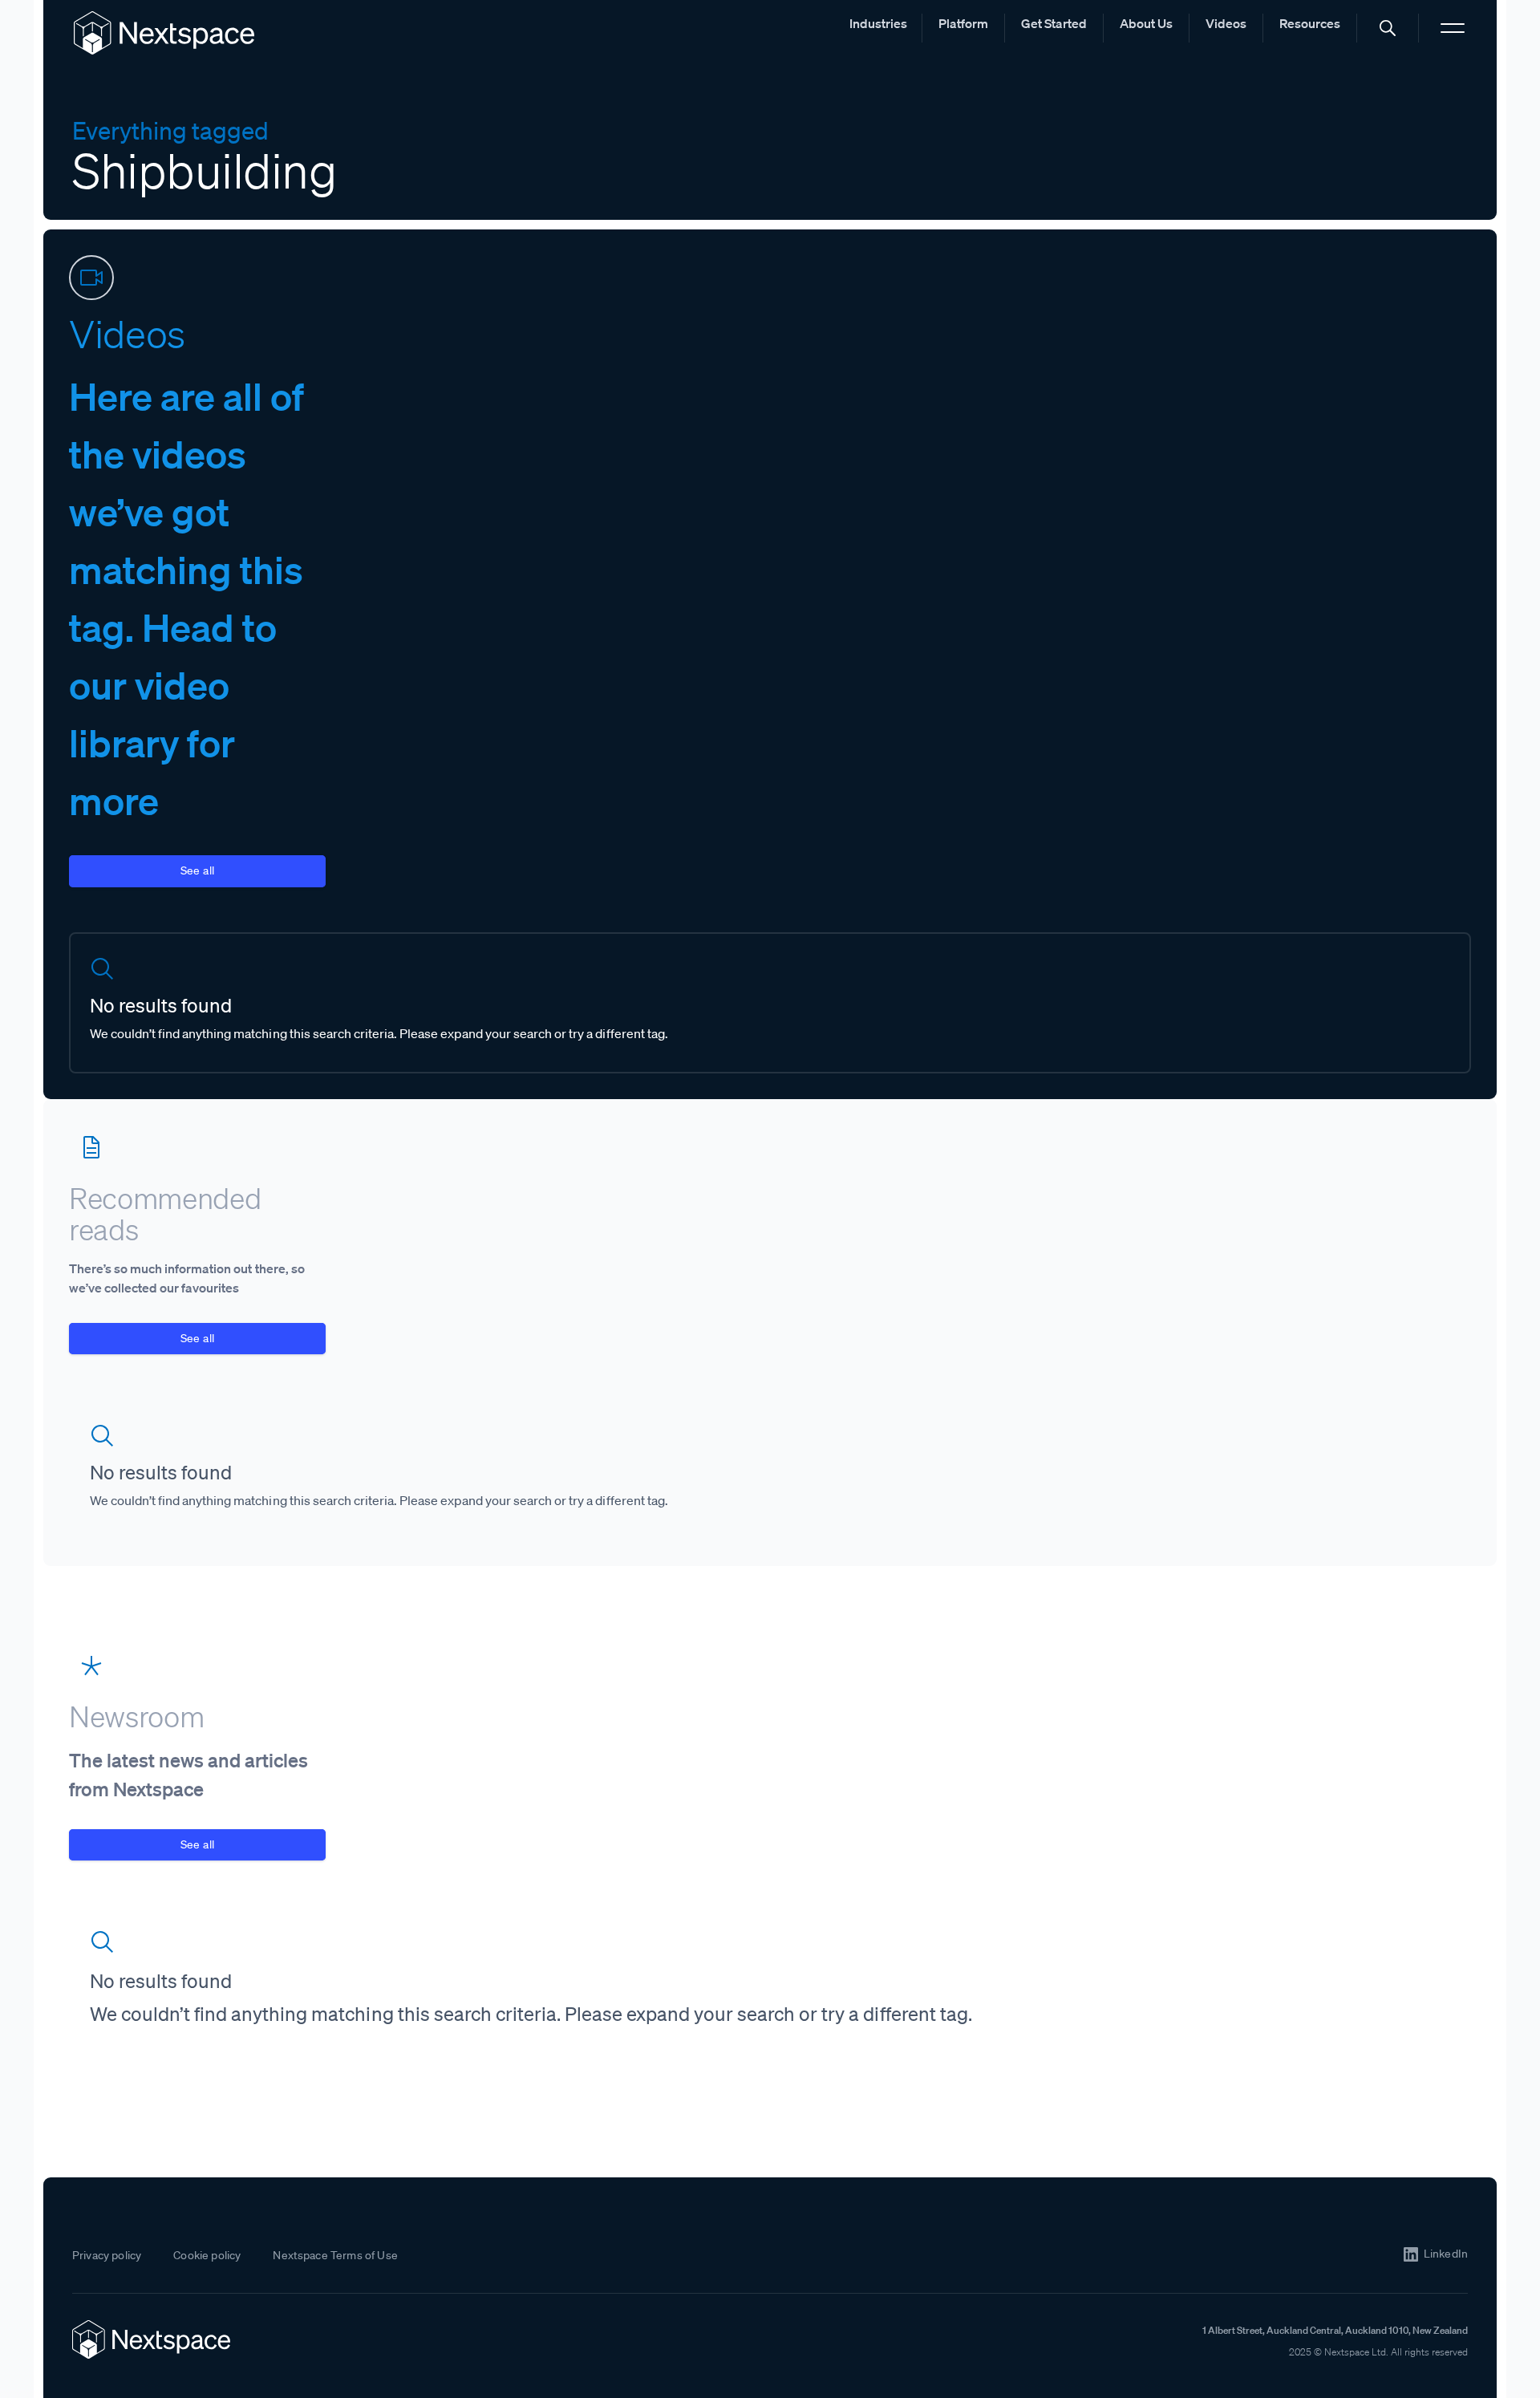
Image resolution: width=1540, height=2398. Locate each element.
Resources (1310, 23)
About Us (1146, 23)
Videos (1226, 23)
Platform (963, 23)
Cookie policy (207, 2255)
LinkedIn (1446, 2254)
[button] (1388, 28)
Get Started (1054, 23)
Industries (878, 23)
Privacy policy (107, 2255)
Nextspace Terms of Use (335, 2255)
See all (198, 870)
